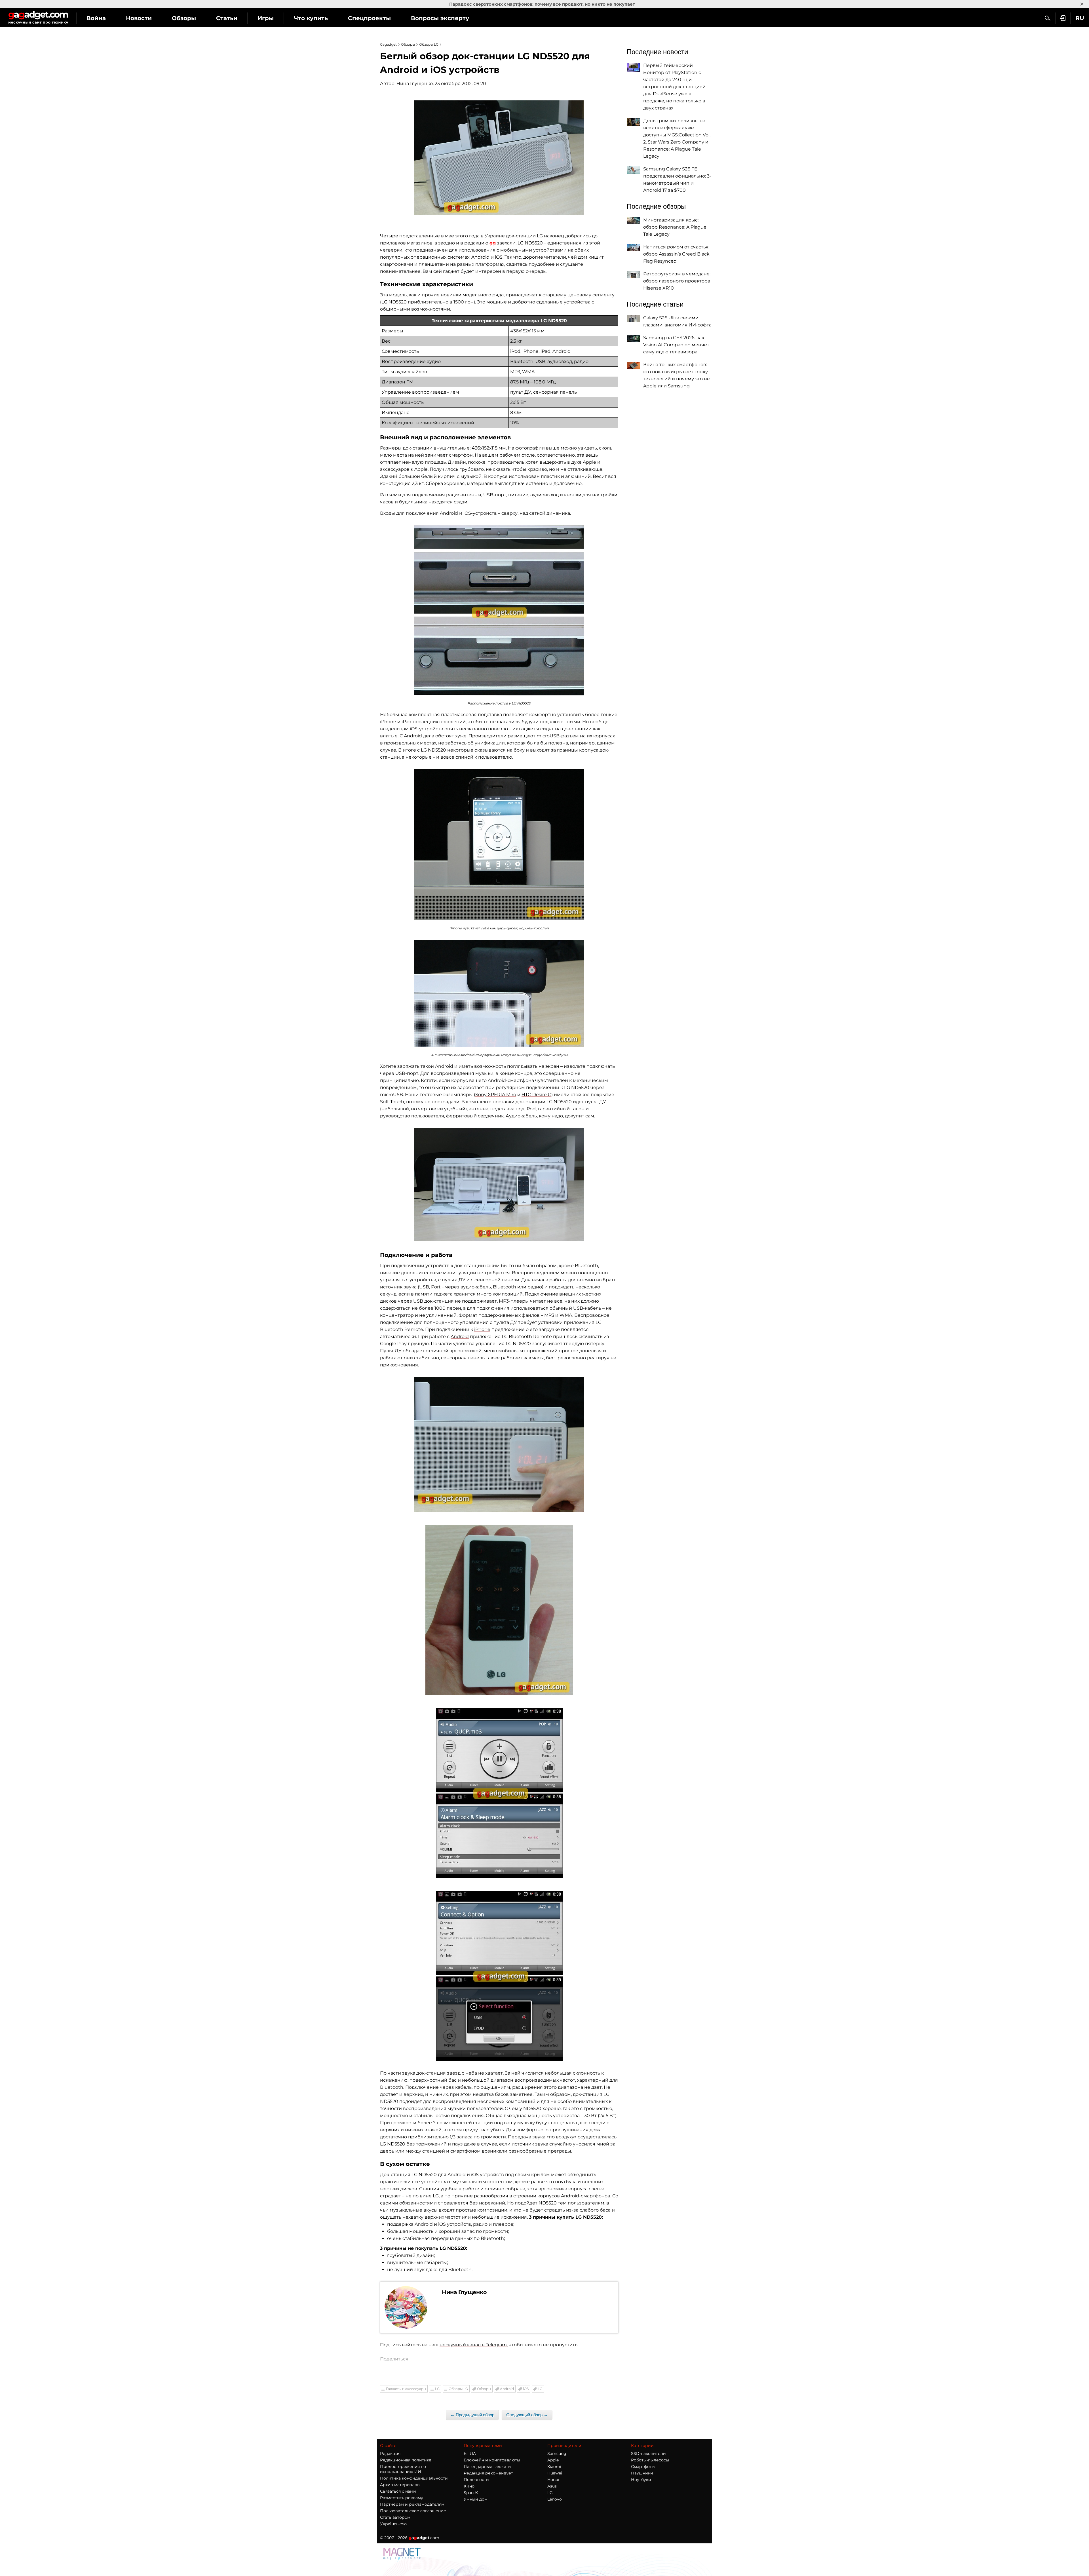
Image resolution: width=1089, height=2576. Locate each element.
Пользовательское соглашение (413, 2511)
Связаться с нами (398, 2491)
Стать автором (395, 2517)
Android (460, 1336)
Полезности (476, 2480)
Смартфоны (643, 2467)
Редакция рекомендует (488, 2473)
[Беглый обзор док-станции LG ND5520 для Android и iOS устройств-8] (499, 1793)
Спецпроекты (369, 18)
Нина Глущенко (415, 84)
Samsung (557, 2453)
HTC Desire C (536, 1095)
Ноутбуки (641, 2480)
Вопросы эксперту (440, 18)
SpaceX (471, 2493)
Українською (393, 2524)
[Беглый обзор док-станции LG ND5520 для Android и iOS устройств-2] (499, 610)
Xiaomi (554, 2467)
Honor (554, 2480)
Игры (266, 18)
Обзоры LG (458, 2389)
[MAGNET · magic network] (403, 2554)
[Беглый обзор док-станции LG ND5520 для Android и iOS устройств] (499, 158)
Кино (469, 2486)
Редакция (390, 2453)
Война (96, 18)
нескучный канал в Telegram (473, 2345)
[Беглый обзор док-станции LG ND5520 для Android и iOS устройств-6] (499, 1445)
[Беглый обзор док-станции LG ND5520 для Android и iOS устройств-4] (499, 994)
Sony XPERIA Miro (496, 1095)
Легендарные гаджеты (487, 2467)
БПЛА (470, 2453)
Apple (553, 2460)
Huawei (555, 2473)
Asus (552, 2486)
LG (437, 2389)
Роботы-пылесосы (650, 2460)
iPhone (482, 1329)
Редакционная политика (406, 2460)
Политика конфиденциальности (414, 2478)
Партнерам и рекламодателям (412, 2504)
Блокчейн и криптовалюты (492, 2460)
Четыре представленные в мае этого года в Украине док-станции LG (461, 236)
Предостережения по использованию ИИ (403, 2469)
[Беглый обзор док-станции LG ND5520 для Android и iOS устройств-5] (499, 1185)
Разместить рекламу (402, 2498)
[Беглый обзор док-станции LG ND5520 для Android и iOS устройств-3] (499, 845)
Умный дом (476, 2499)
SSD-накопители (648, 2453)
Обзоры (184, 18)
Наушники (642, 2473)
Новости (139, 18)
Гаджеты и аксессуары (406, 2389)
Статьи (227, 18)
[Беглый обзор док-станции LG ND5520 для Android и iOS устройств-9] (499, 1976)
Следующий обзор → (527, 2415)
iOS (526, 2389)
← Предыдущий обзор (472, 2415)
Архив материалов (400, 2485)
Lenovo (555, 2499)
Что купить (311, 18)
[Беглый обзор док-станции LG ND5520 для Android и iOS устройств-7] (499, 1610)
